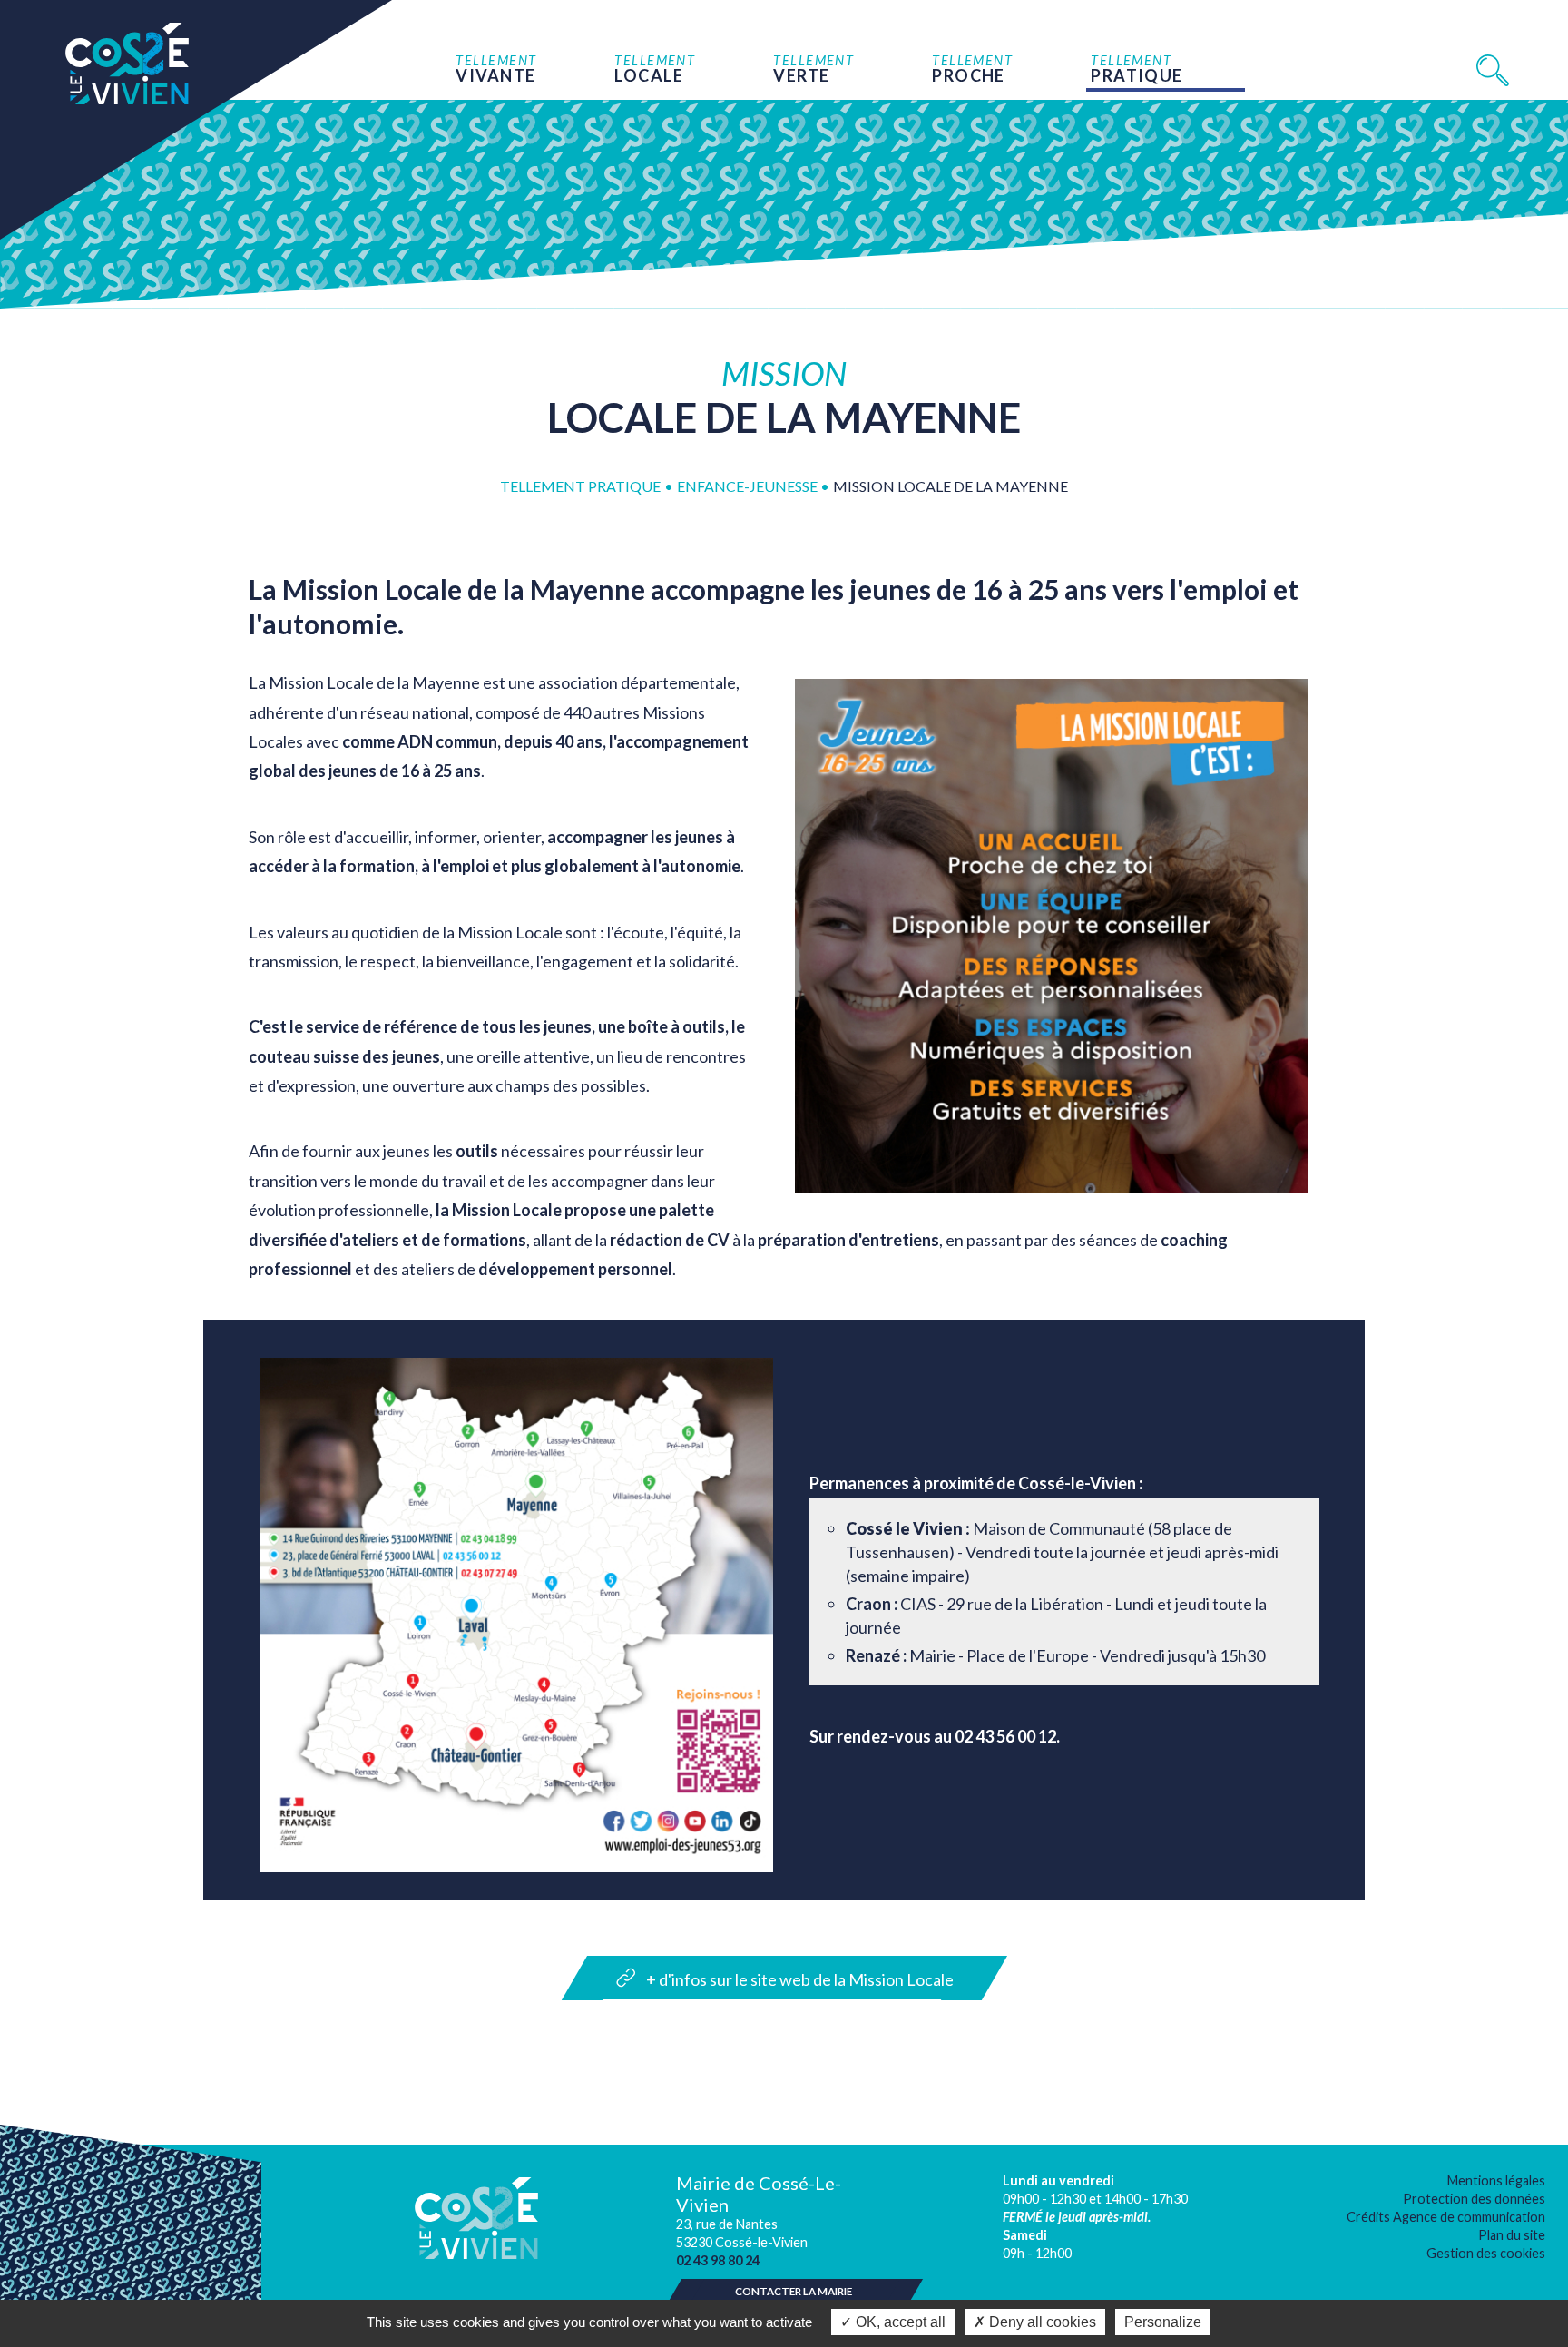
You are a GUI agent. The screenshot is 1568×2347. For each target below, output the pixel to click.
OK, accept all (899, 2322)
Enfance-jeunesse (749, 486)
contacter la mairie (794, 2291)
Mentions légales (1496, 2180)
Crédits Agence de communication (1446, 2217)
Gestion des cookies (1486, 2253)
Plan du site (1512, 2235)
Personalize (1163, 2322)
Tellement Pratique (580, 486)
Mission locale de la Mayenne (951, 486)
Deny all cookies (1041, 2322)
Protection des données (1474, 2199)
